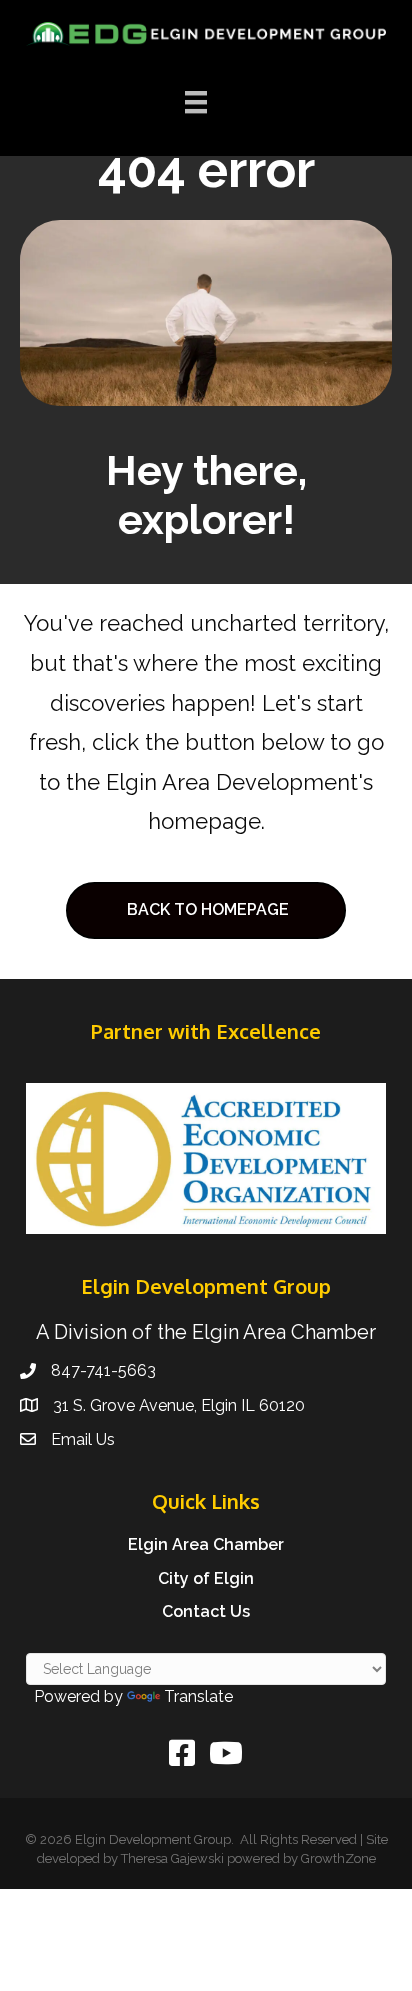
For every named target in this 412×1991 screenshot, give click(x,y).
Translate (198, 1696)
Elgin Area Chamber (206, 1544)
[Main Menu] (196, 102)
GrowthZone (338, 1858)
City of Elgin (206, 1578)
